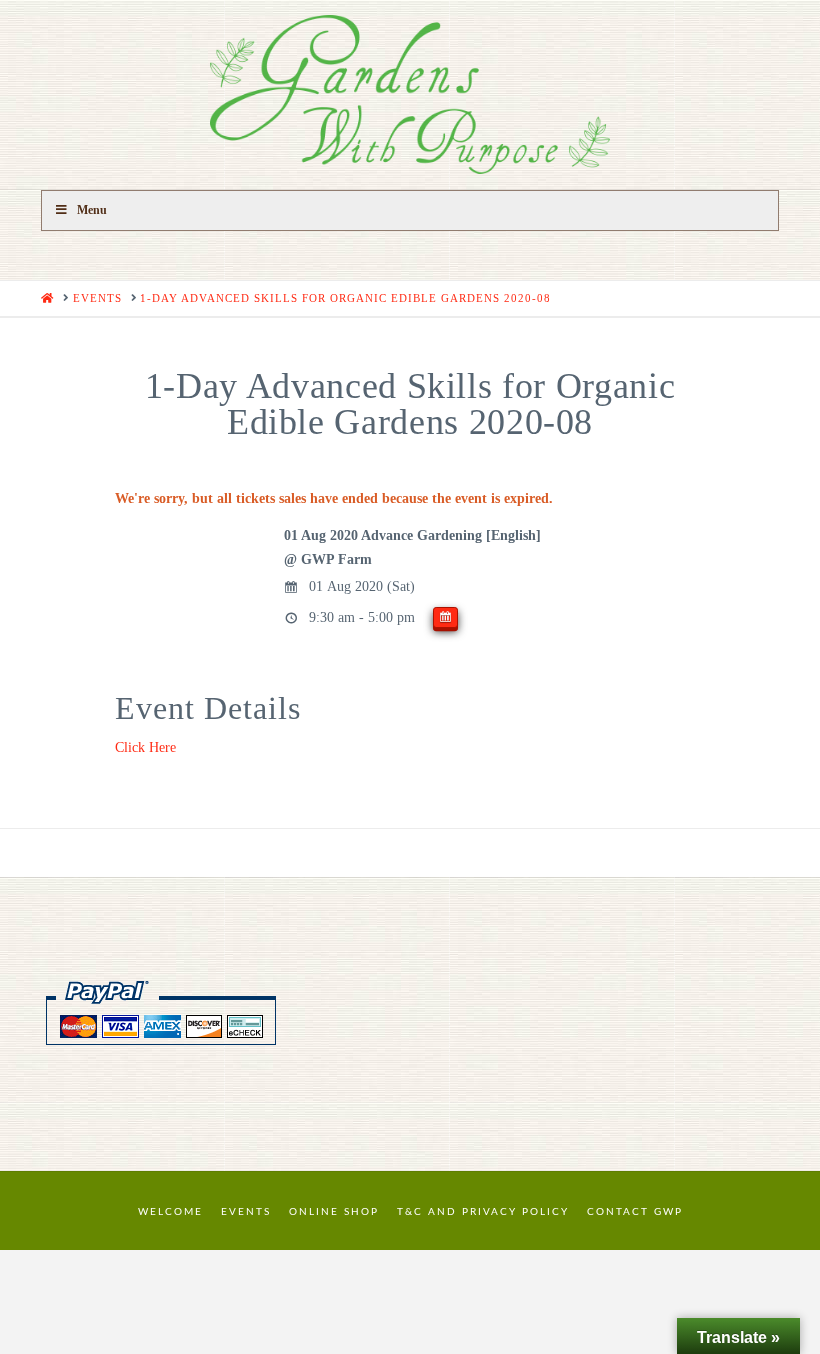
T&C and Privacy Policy (483, 1212)
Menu (92, 210)
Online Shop (334, 1212)
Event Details (208, 708)
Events (246, 1212)
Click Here (145, 747)
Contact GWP (635, 1212)
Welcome (170, 1212)
